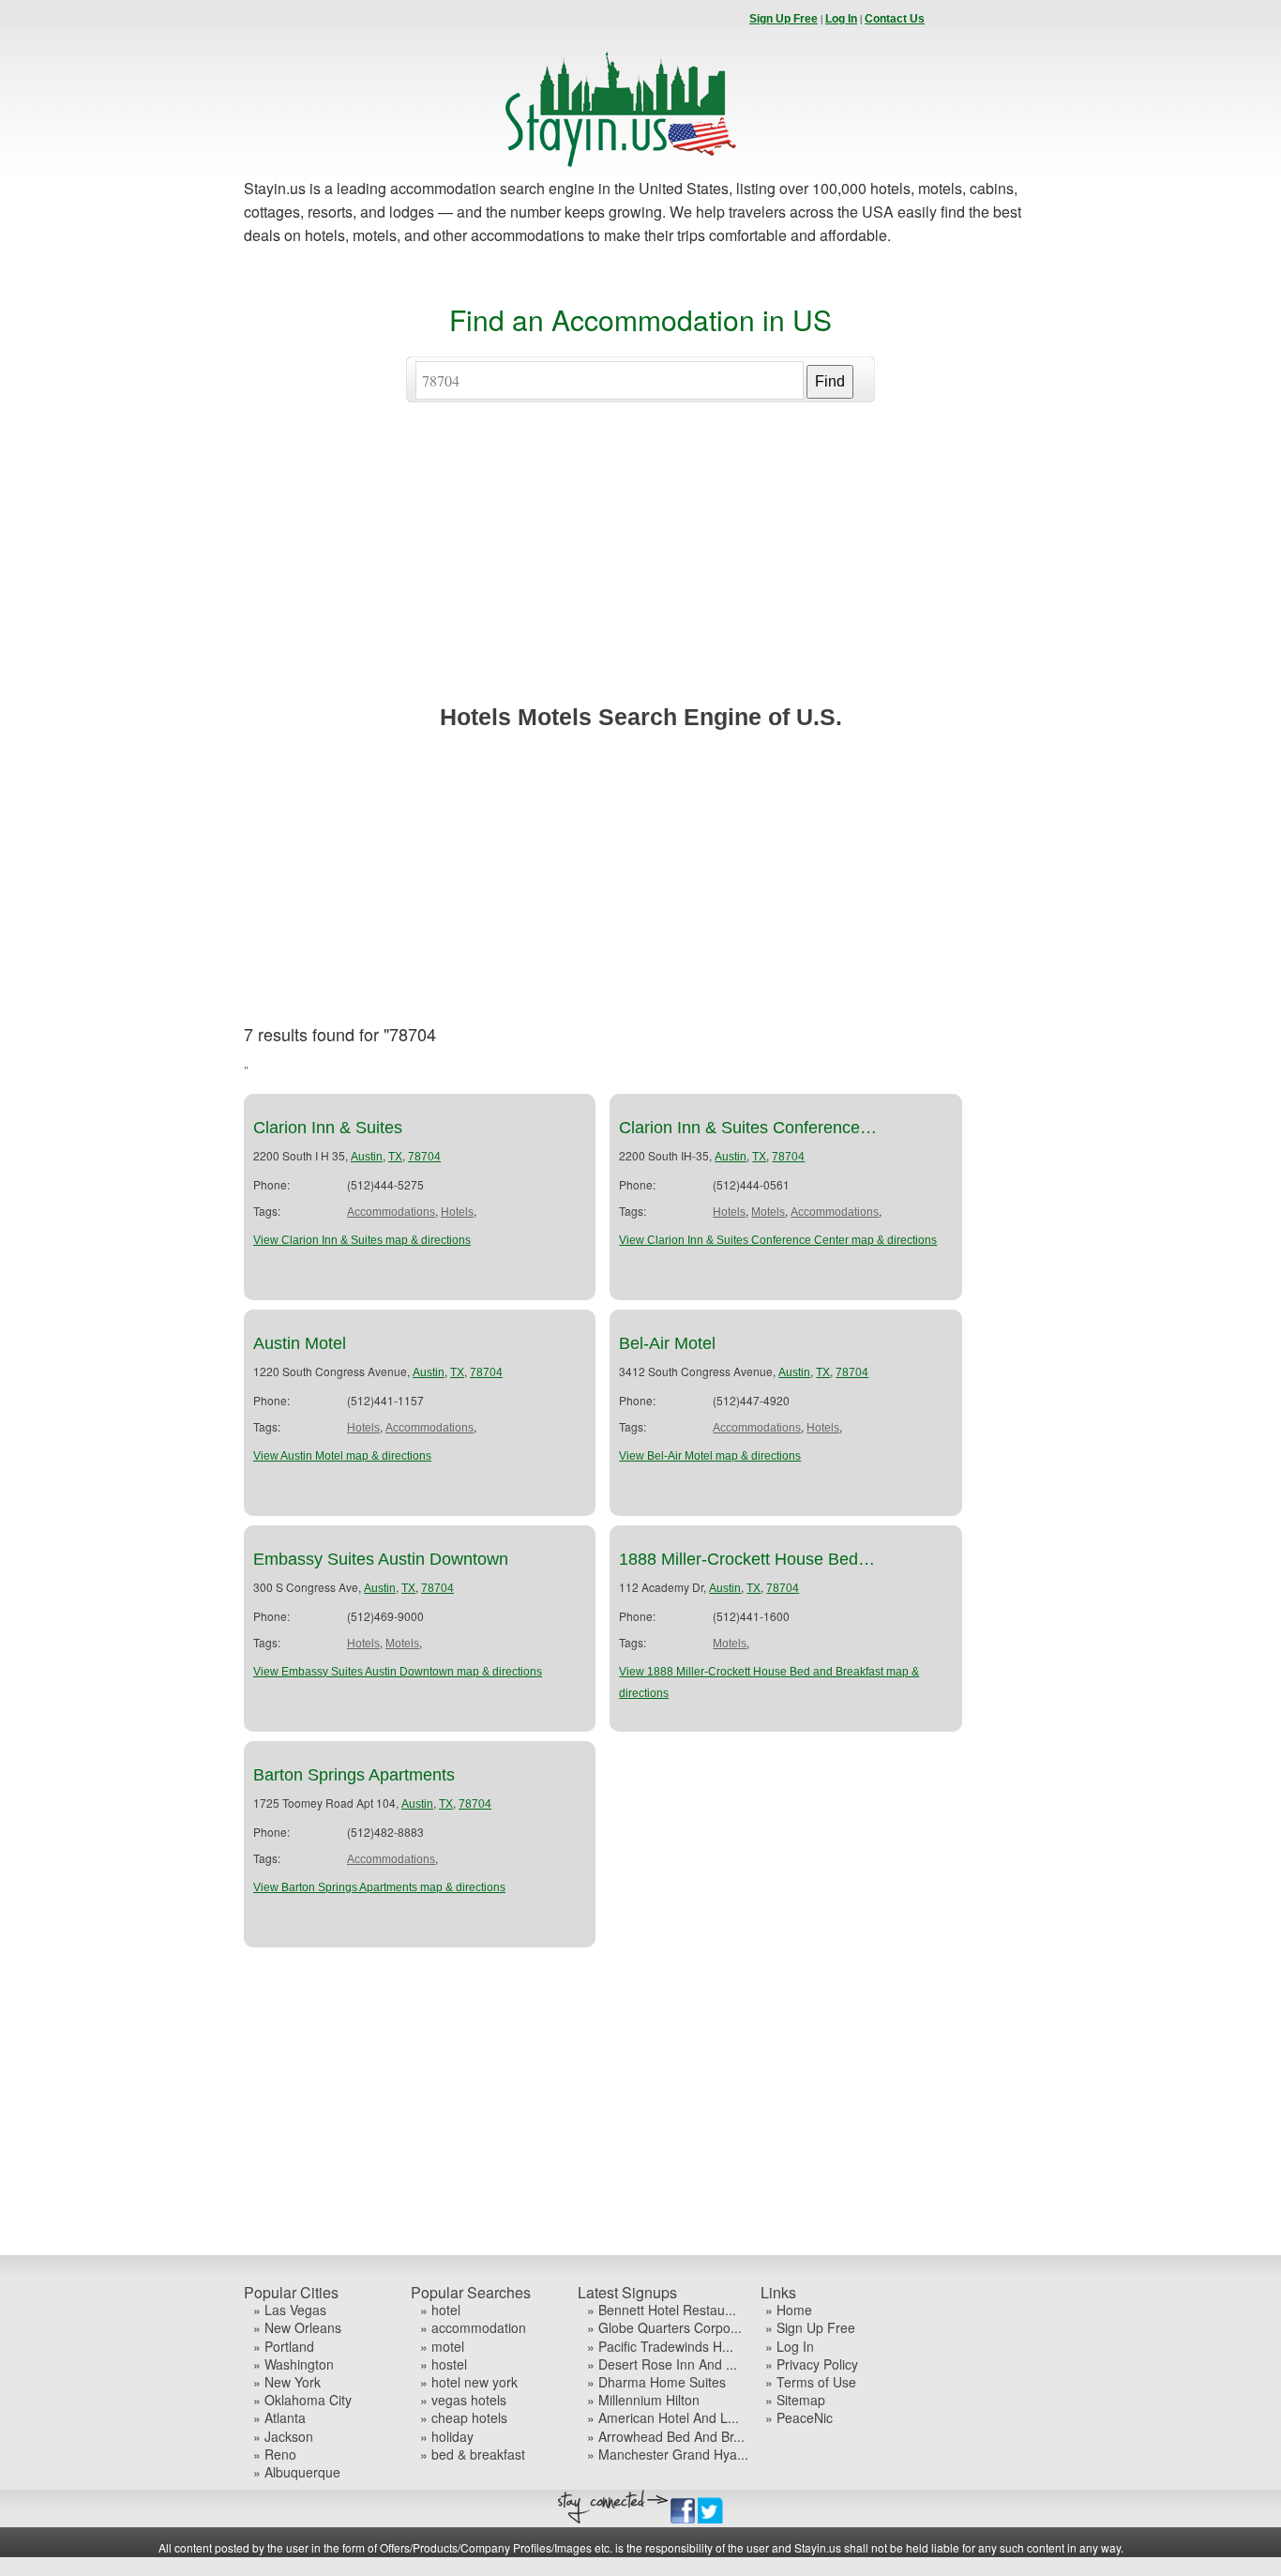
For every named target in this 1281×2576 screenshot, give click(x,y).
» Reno (275, 2455)
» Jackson (283, 2437)
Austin (367, 1157)
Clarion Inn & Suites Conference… (748, 1128)
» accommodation (473, 2328)
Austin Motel (300, 1343)
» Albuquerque (297, 2472)
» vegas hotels (463, 2400)
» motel (442, 2347)
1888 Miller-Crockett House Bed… (747, 1559)
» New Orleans (297, 2328)
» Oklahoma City (302, 2400)
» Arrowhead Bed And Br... (666, 2437)
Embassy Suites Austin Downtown (381, 1559)
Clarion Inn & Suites (328, 1128)
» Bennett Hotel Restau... (662, 2310)
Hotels (457, 1212)
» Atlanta (279, 2418)
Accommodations (391, 1212)
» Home (789, 2310)
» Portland (284, 2347)
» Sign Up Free (810, 2328)
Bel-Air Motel (667, 1343)
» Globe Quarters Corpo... (664, 2328)
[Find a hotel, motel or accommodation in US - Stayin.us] (621, 163)
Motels (768, 1212)
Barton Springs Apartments (354, 1775)
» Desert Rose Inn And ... (662, 2364)
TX (395, 1157)
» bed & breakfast (473, 2455)
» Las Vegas (290, 2310)
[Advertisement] (640, 571)
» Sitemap (795, 2400)
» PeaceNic (799, 2418)
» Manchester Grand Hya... (668, 2455)
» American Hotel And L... (663, 2418)
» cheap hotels (464, 2418)
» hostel (444, 2364)
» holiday (447, 2437)
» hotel (440, 2310)
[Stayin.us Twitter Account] (710, 2520)
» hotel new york (469, 2382)
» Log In (790, 2347)
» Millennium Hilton (643, 2400)
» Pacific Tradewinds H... (660, 2347)
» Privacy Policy (812, 2364)
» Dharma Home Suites (656, 2382)
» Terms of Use (811, 2382)
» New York (287, 2382)
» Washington (294, 2364)
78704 (424, 1157)
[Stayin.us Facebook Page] (683, 2520)
